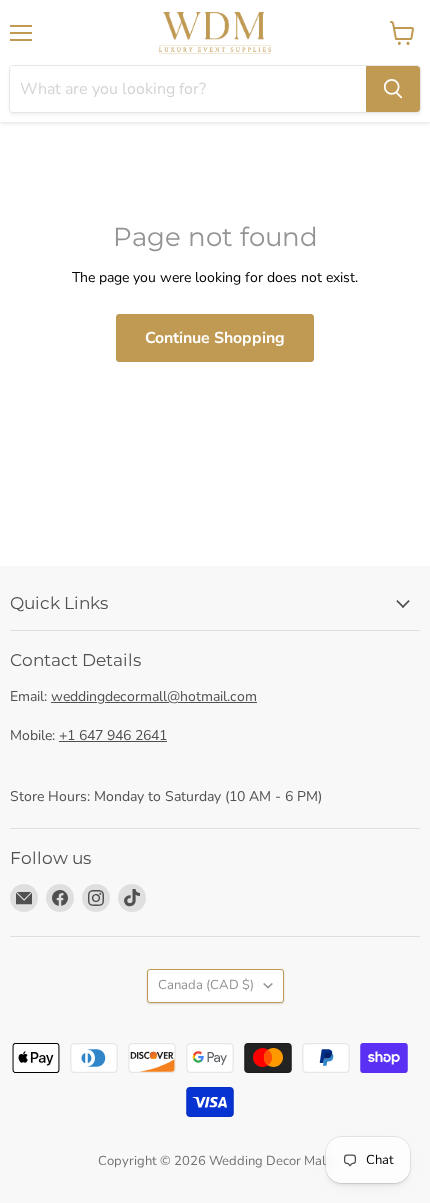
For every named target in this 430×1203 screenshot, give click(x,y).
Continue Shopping (215, 338)
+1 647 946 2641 (113, 735)
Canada (206, 985)
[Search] (393, 89)
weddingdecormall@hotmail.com (154, 696)
